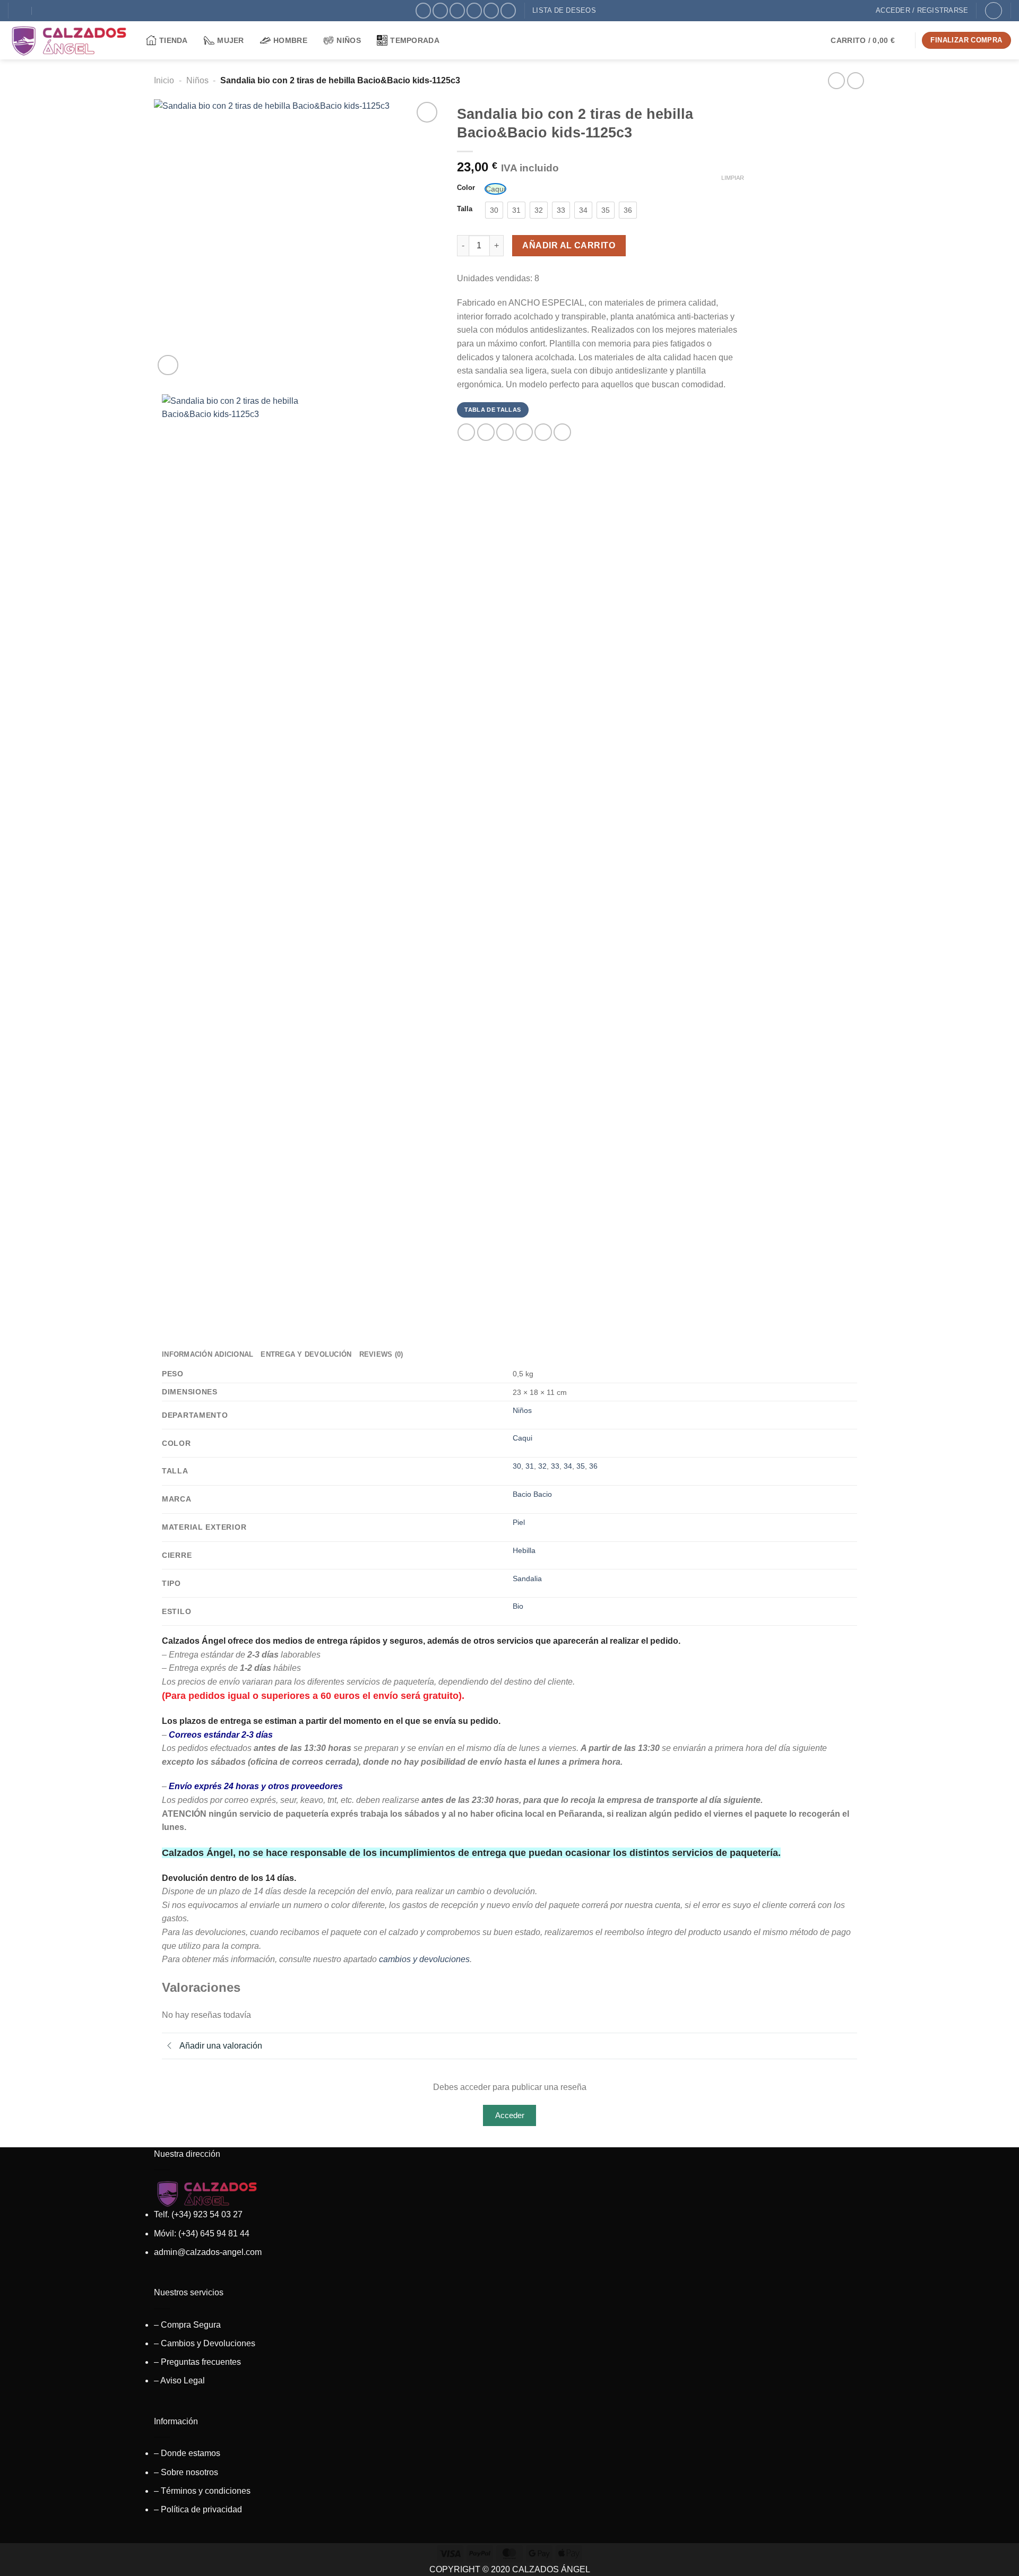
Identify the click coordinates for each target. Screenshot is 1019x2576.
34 (568, 1466)
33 (555, 1466)
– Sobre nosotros (186, 2472)
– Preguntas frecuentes (197, 2362)
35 (581, 1466)
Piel (519, 1522)
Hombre (290, 40)
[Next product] (836, 80)
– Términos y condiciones (202, 2491)
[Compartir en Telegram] (562, 432)
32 (542, 1466)
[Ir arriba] (997, 2561)
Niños (348, 40)
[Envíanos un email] (474, 10)
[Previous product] (855, 80)
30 (517, 1466)
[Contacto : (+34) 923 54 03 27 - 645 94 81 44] (43, 11)
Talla (465, 209)
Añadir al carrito (569, 245)
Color (466, 188)
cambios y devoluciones (424, 1959)
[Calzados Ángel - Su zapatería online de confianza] (69, 40)
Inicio (164, 80)
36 (593, 1466)
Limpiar (733, 178)
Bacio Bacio (532, 1494)
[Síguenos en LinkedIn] (508, 10)
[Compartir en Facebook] (466, 432)
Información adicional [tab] (208, 1354)
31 (530, 1466)
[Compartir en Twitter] (486, 432)
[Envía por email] (505, 432)
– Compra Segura (187, 2325)
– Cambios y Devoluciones (205, 2343)
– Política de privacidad (198, 2509)
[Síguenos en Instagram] (440, 10)
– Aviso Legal (179, 2380)
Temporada (415, 40)
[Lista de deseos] (427, 112)
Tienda (174, 40)
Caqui (523, 1438)
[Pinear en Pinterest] (524, 432)
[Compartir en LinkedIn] (543, 432)
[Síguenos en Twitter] (457, 10)
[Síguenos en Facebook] (423, 10)
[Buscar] (994, 11)
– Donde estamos (187, 2453)
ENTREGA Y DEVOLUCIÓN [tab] (306, 1354)
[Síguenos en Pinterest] (491, 10)
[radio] (495, 189)
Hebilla (524, 1550)
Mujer (230, 40)
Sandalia (527, 1578)
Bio (518, 1606)
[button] (869, 40)
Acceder (510, 2115)
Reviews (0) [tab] (381, 1354)
